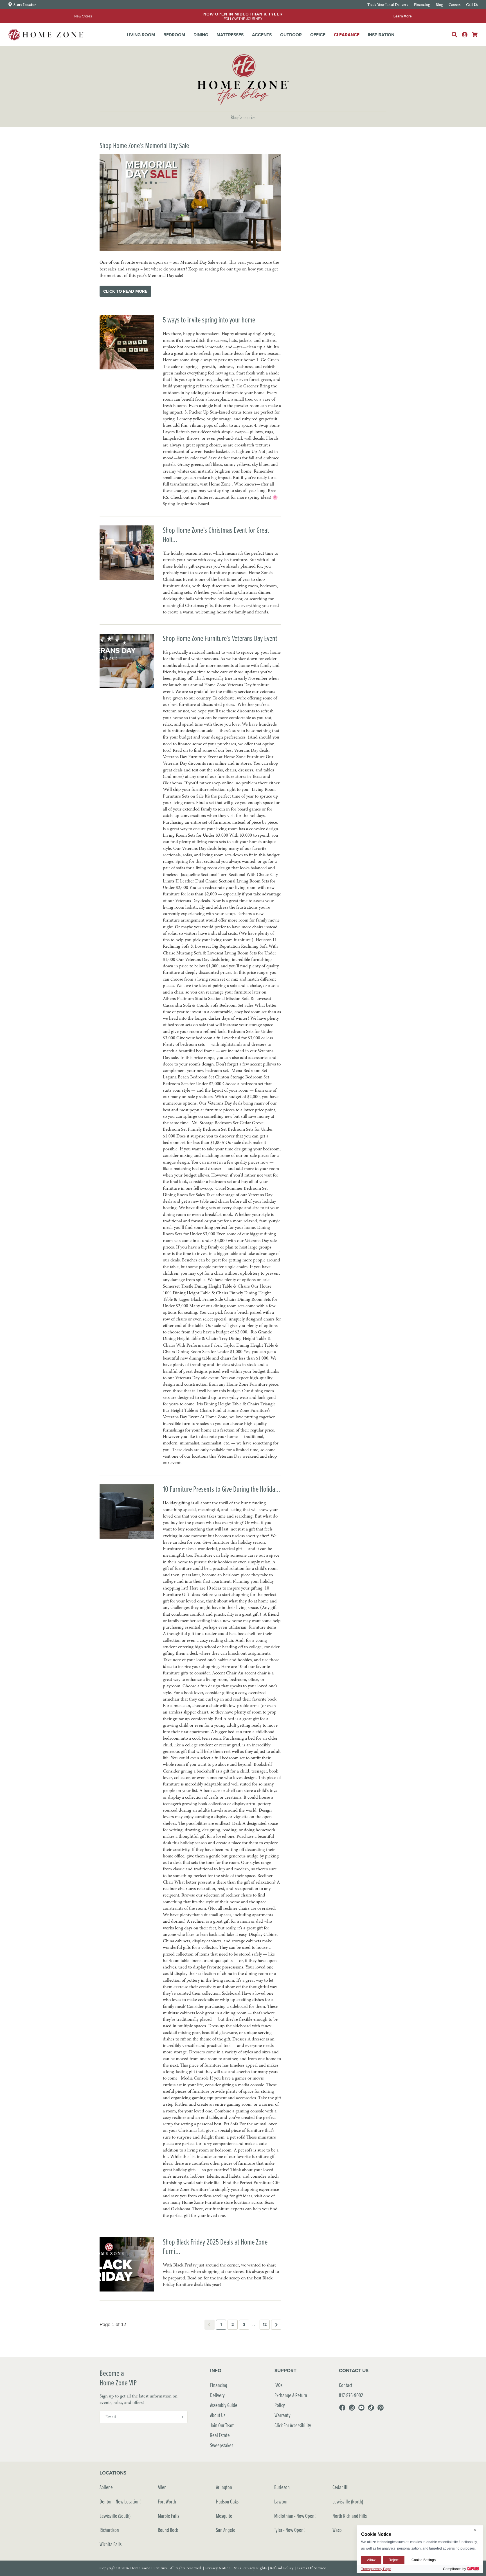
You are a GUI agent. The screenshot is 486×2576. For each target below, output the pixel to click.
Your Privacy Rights (250, 2568)
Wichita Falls (111, 2544)
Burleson (282, 2487)
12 (265, 2324)
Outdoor (291, 35)
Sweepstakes (222, 2445)
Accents (262, 35)
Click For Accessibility (293, 2425)
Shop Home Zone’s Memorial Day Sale (144, 145)
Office (318, 35)
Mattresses (230, 35)
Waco (337, 2530)
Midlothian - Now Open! (295, 2516)
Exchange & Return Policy (291, 2400)
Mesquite (224, 2516)
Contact (346, 2385)
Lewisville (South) (115, 2516)
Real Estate (220, 2435)
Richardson (109, 2530)
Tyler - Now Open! (290, 2530)
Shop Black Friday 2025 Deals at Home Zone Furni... (215, 2246)
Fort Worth (167, 2501)
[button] (141, 35)
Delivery (217, 2395)
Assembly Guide (224, 2405)
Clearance (347, 35)
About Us (218, 2415)
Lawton (281, 2501)
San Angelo (226, 2530)
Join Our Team (222, 2425)
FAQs (278, 2385)
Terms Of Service (311, 2568)
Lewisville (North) (348, 2501)
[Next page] (276, 2325)
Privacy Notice (218, 2568)
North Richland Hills (350, 2516)
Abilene (106, 2487)
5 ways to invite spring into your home (209, 320)
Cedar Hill (341, 2487)
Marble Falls (168, 2516)
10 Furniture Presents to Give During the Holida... (221, 1489)
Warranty (283, 2415)
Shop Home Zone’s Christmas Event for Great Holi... (216, 535)
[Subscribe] (181, 2417)
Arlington (224, 2487)
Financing (219, 2385)
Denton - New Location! (120, 2501)
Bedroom (174, 35)
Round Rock (168, 2530)
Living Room (141, 35)
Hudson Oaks (227, 2501)
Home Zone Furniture (149, 2568)
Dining (201, 35)
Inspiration (381, 35)
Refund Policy (282, 2568)
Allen (162, 2487)
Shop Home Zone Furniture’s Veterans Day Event (220, 638)
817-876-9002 (351, 2395)
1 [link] (221, 2324)
